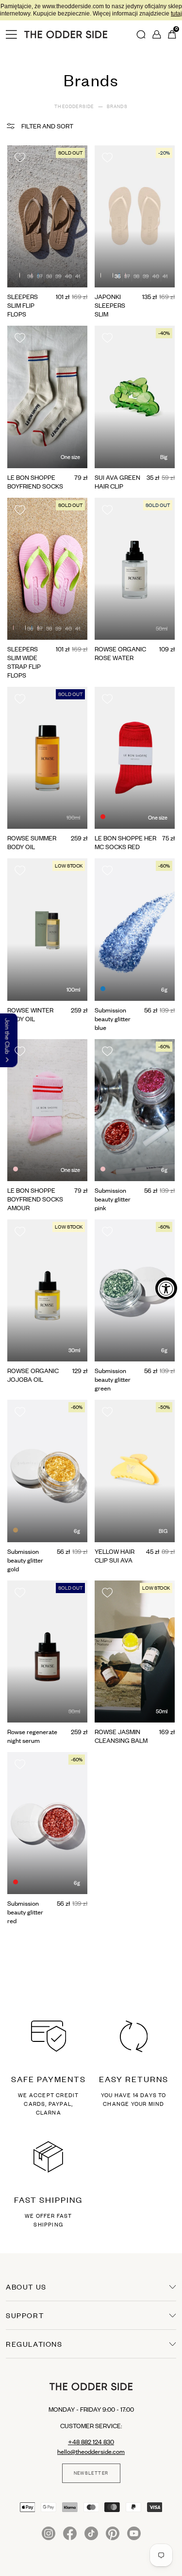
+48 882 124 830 (91, 2442)
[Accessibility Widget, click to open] (166, 1288)
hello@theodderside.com (91, 2451)
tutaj (126, 14)
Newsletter (91, 2473)
